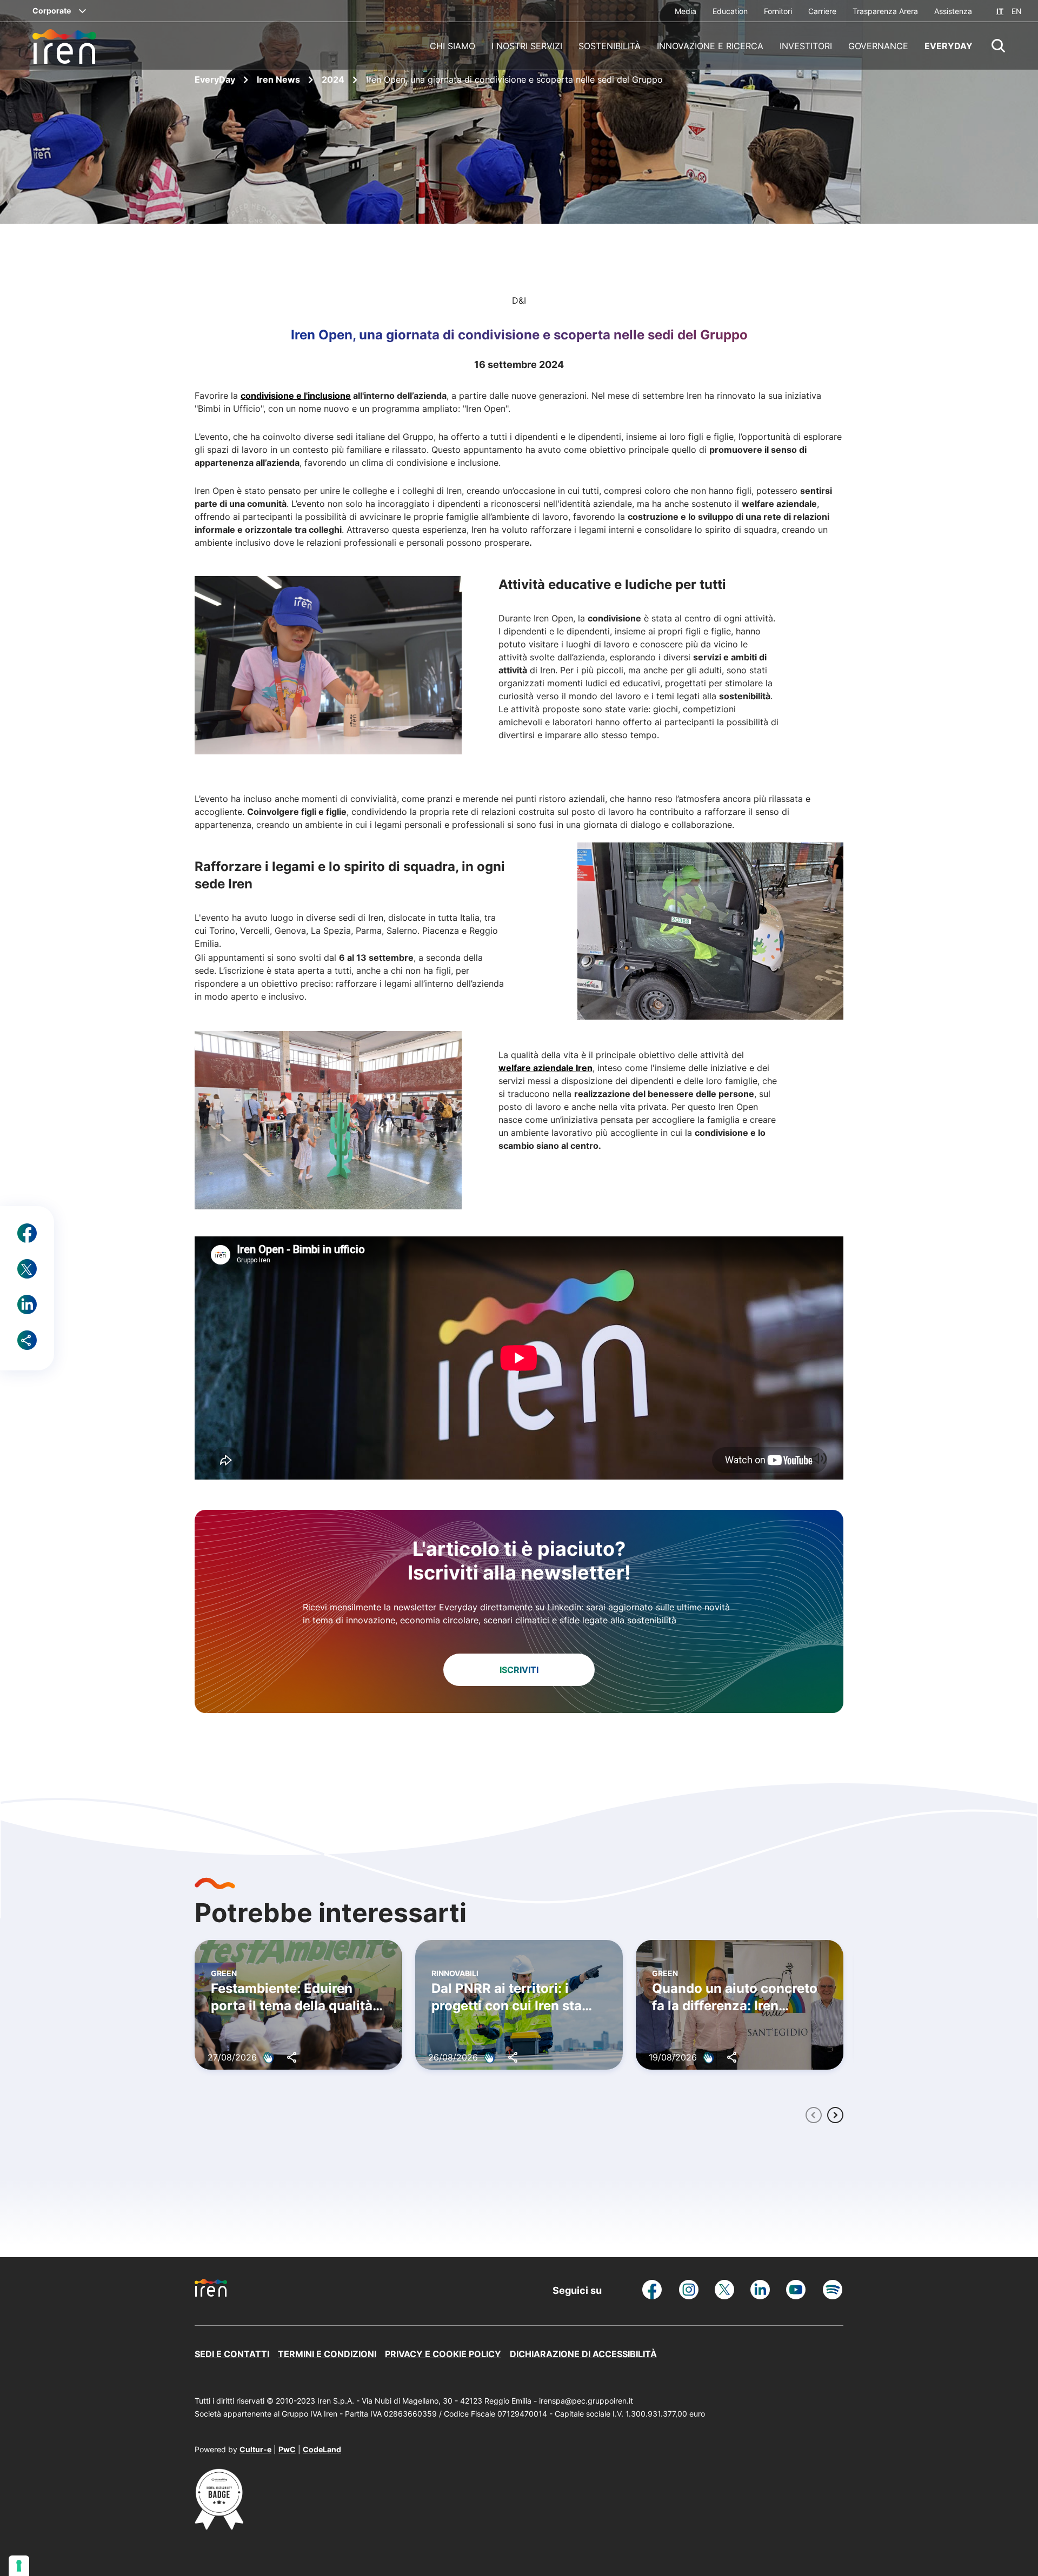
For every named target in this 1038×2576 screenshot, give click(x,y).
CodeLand (322, 2449)
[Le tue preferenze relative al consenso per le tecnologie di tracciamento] (19, 2566)
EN (1017, 11)
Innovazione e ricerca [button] (710, 46)
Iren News (280, 79)
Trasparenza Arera (885, 11)
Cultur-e (255, 2449)
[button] (999, 46)
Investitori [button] (806, 46)
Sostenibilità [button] (610, 46)
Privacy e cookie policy (443, 2354)
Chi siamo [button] (453, 46)
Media (686, 11)
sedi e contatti (232, 2354)
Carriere (822, 11)
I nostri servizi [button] (527, 46)
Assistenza (953, 11)
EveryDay (216, 79)
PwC (287, 2449)
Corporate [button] (52, 11)
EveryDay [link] (949, 46)
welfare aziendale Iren (545, 1068)
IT (1000, 11)
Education (730, 11)
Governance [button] (878, 46)
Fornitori (778, 11)
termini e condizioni (327, 2354)
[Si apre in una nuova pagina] (219, 2526)
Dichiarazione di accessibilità (583, 2354)
